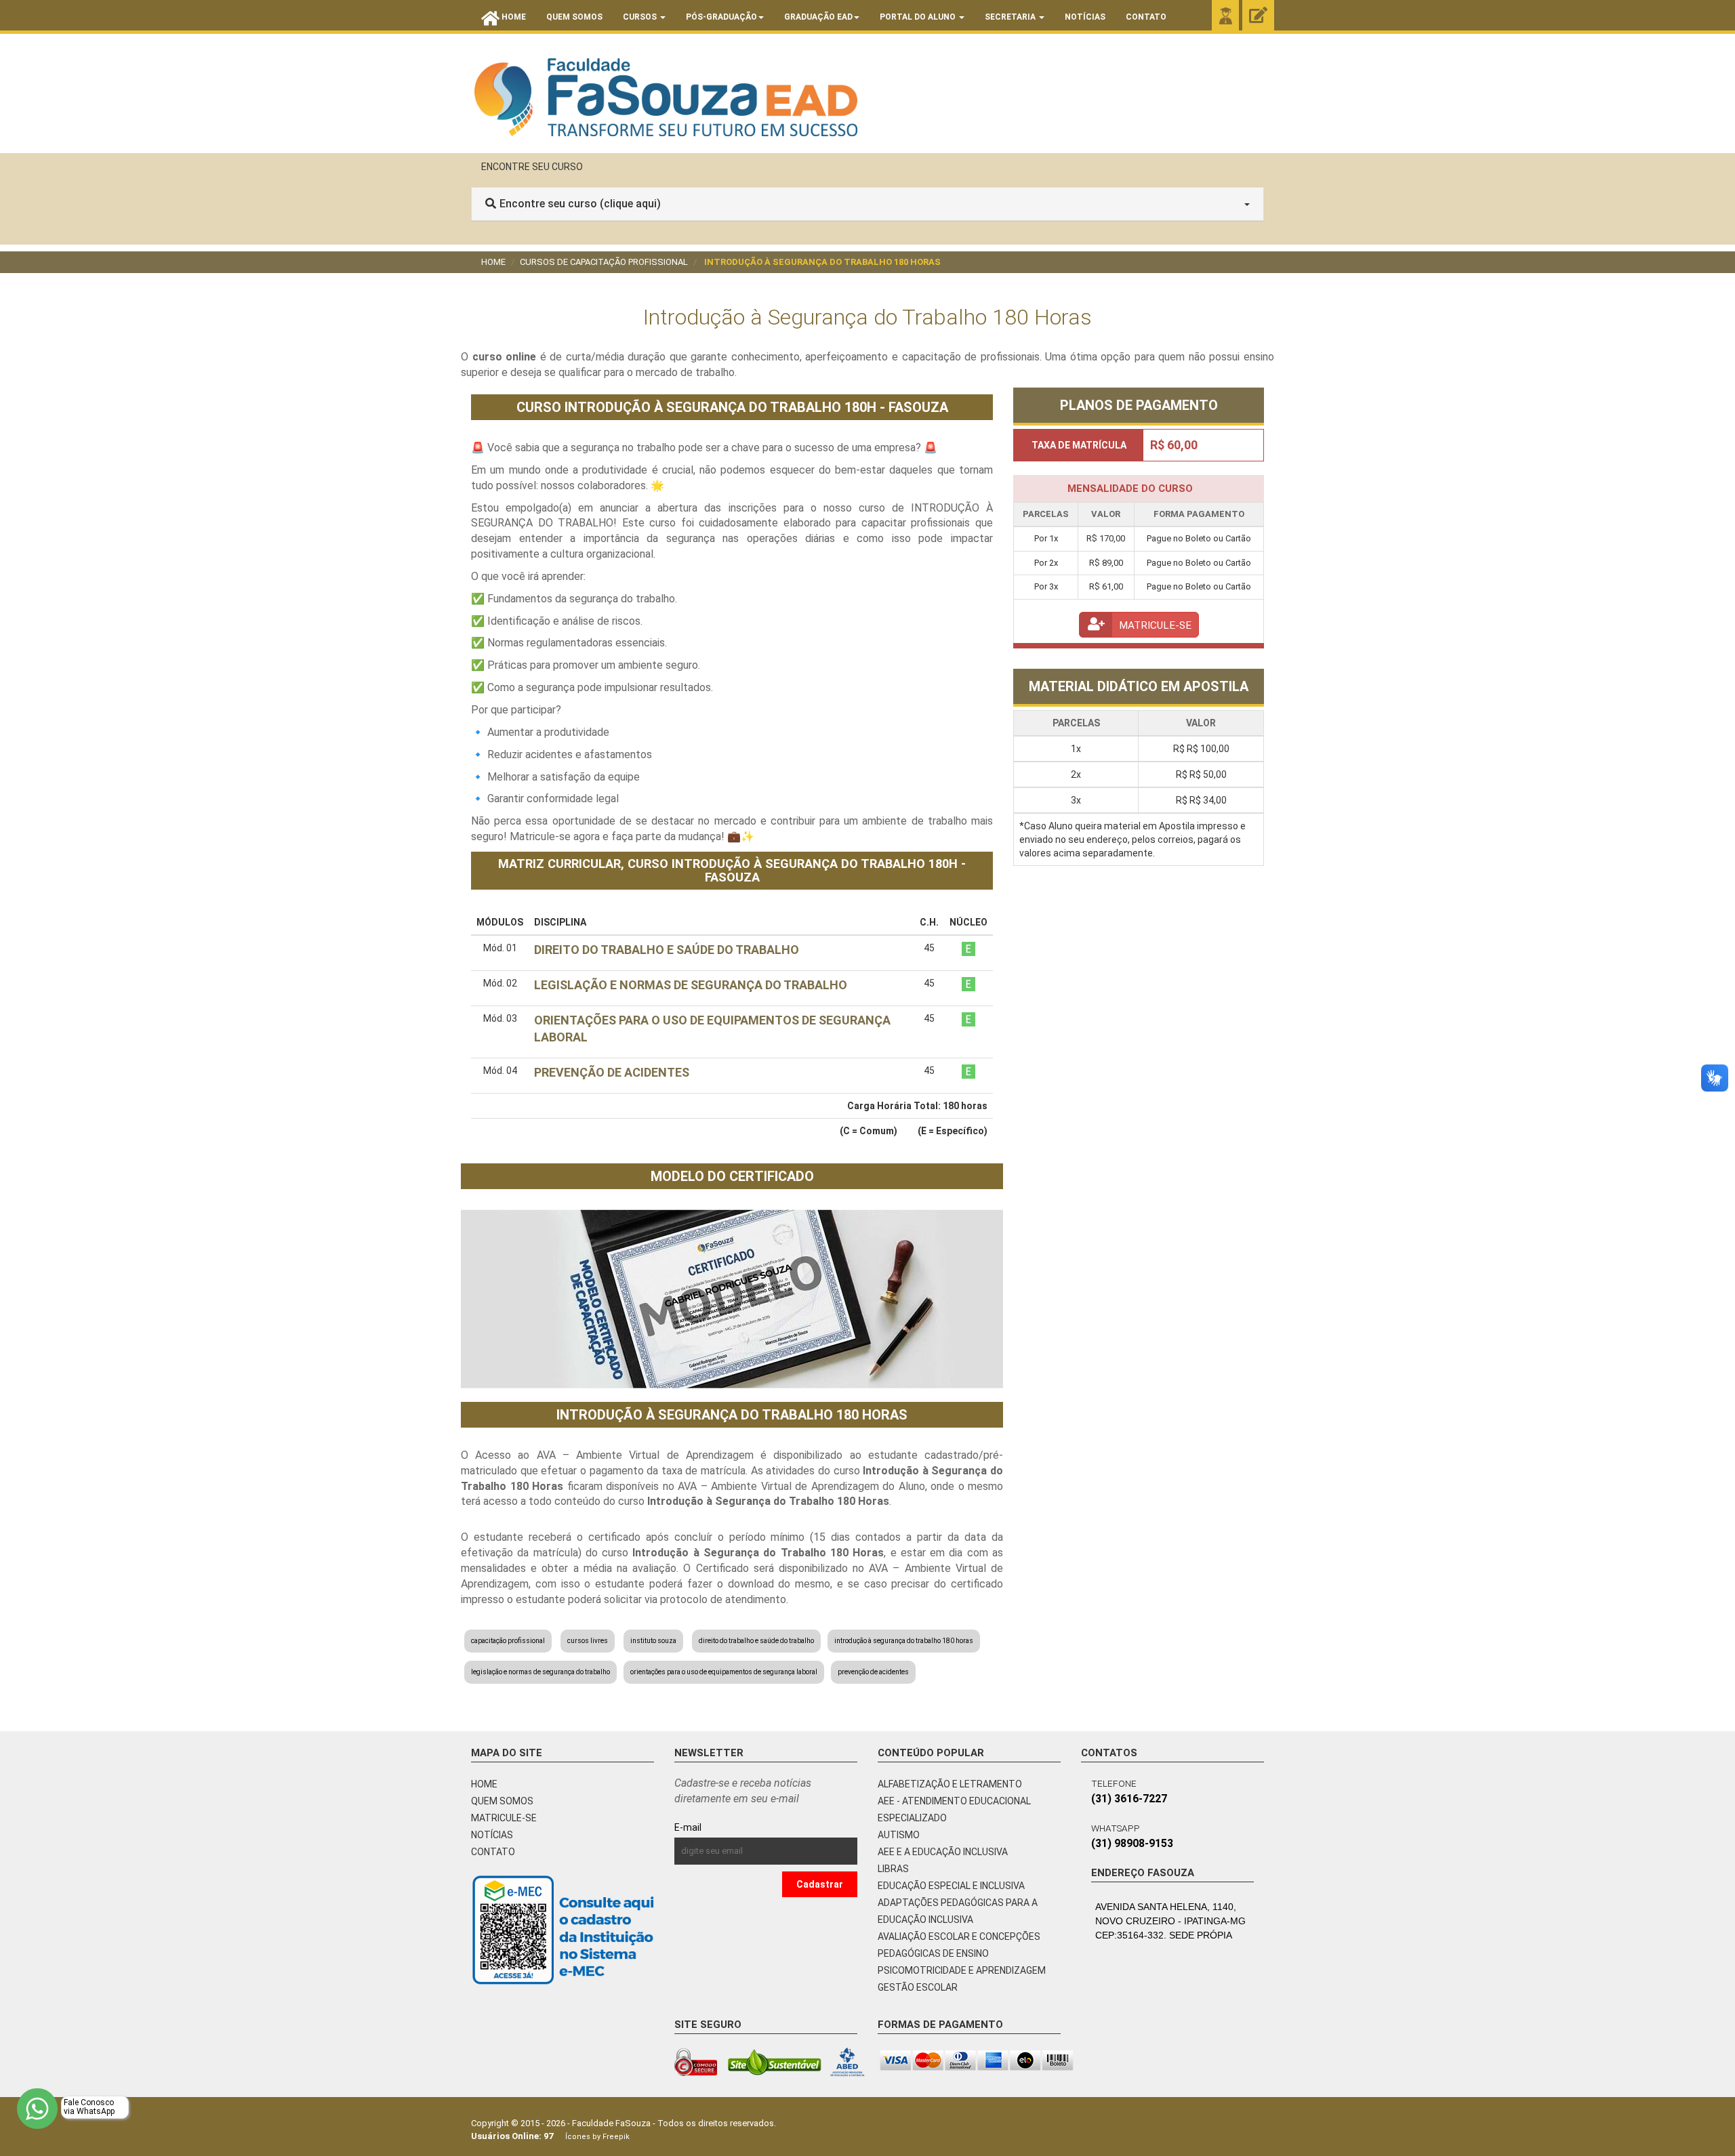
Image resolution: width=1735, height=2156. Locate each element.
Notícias (1085, 17)
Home (493, 262)
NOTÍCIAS (492, 1835)
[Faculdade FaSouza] (666, 97)
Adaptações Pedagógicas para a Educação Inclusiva (958, 1911)
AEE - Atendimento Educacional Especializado (954, 1809)
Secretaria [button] (1011, 17)
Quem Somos (574, 17)
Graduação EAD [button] (818, 17)
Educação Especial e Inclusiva (951, 1886)
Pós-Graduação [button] (721, 17)
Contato (1146, 17)
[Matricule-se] (1258, 16)
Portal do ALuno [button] (919, 17)
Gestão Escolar (918, 1987)
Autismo (899, 1835)
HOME (484, 1784)
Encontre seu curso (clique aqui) (580, 204)
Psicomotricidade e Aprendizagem (962, 1970)
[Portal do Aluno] (1225, 16)
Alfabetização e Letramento (950, 1784)
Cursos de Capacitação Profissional (604, 262)
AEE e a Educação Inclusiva (943, 1852)
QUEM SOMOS (502, 1801)
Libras (893, 1869)
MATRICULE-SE (504, 1818)
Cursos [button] (641, 17)
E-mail (719, 1827)
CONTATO (493, 1852)
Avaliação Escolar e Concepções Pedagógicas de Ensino (959, 1945)
